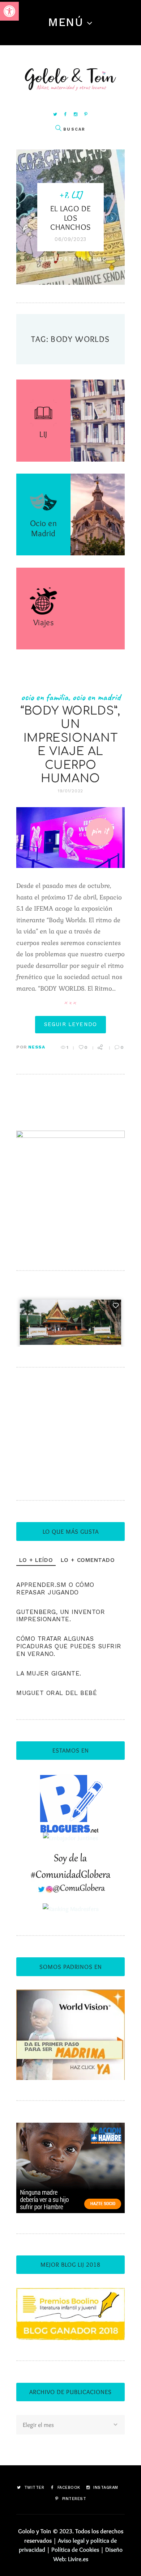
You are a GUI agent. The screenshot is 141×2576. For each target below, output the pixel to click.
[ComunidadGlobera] (71, 1859)
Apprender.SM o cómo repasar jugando (55, 1588)
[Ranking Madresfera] (71, 1909)
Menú (66, 22)
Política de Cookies (75, 2550)
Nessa (37, 1047)
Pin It (100, 831)
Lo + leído (36, 1560)
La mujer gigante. (49, 1673)
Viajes (44, 622)
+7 (63, 195)
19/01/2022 (70, 791)
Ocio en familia (45, 697)
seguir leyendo (70, 1024)
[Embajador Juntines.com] (70, 1838)
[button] (9, 11)
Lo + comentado (88, 1560)
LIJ (77, 195)
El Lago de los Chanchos (71, 218)
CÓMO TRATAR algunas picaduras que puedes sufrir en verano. (69, 1646)
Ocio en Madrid (43, 528)
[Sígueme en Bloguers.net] (71, 1779)
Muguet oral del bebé (57, 1693)
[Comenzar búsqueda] (58, 128)
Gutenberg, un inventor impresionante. (61, 1616)
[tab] (36, 1560)
